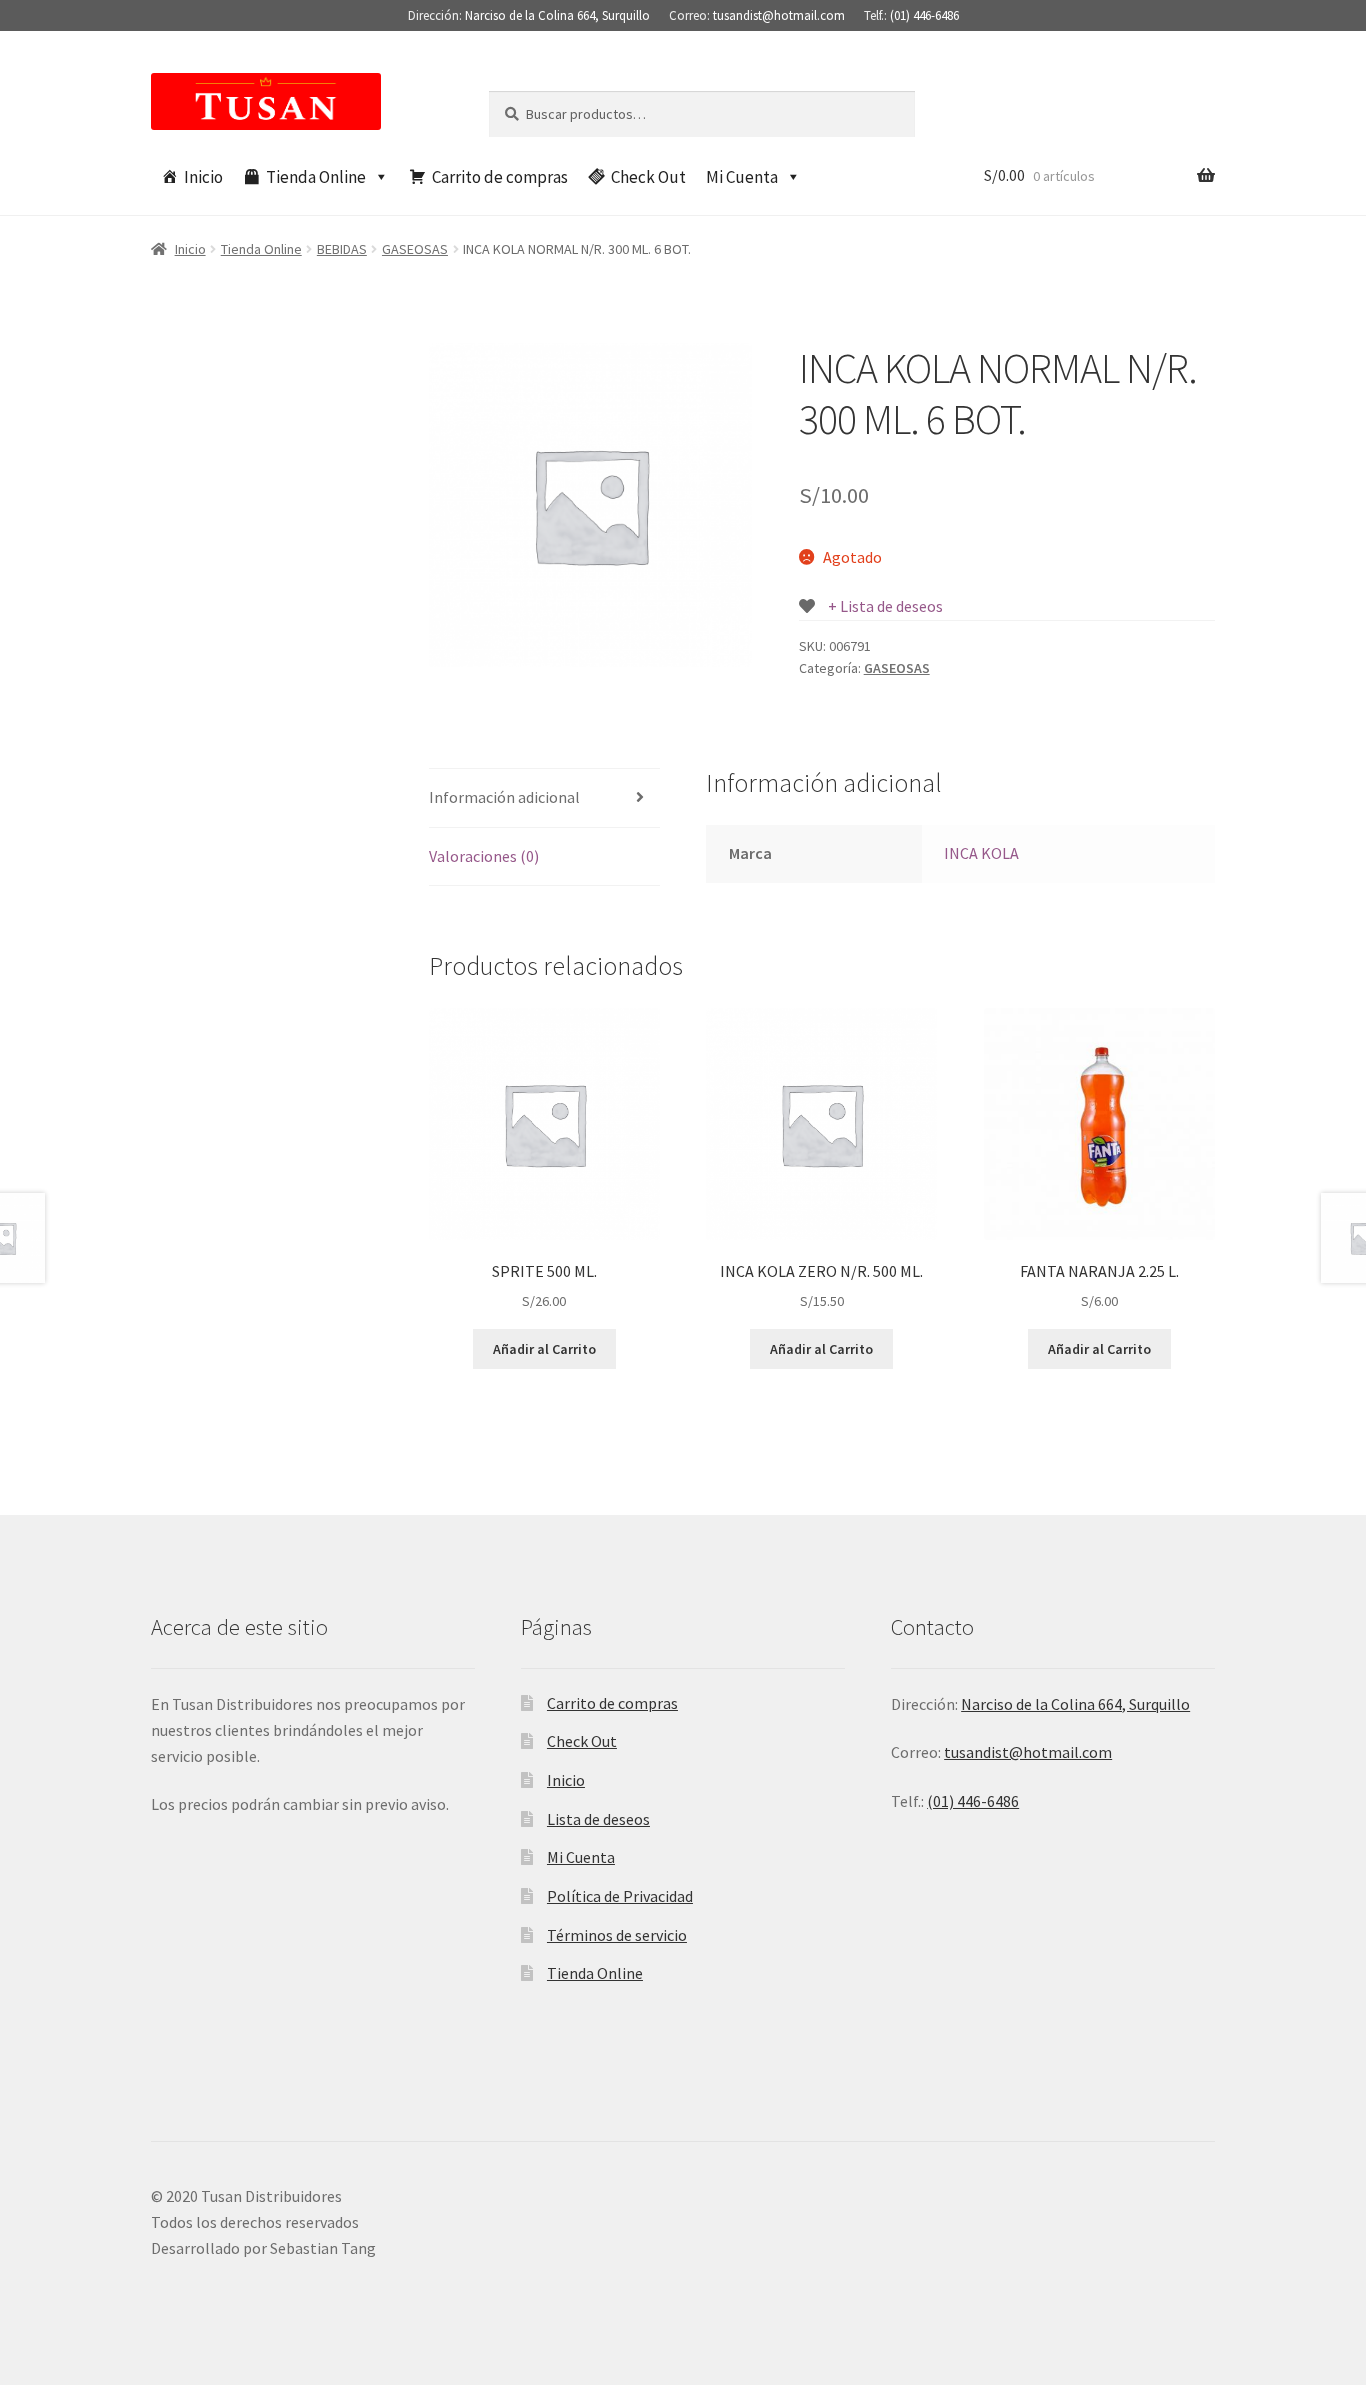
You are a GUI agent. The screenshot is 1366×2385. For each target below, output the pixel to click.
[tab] (544, 798)
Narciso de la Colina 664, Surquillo (557, 15)
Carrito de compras (500, 177)
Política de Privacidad (620, 1896)
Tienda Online (316, 177)
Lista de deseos (598, 1819)
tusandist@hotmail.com (779, 15)
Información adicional (504, 797)
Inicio (203, 177)
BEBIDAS (342, 249)
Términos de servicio (617, 1935)
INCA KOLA (981, 853)
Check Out (648, 177)
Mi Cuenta (742, 177)
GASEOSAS (415, 249)
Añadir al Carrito (544, 1349)
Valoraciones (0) (484, 856)
